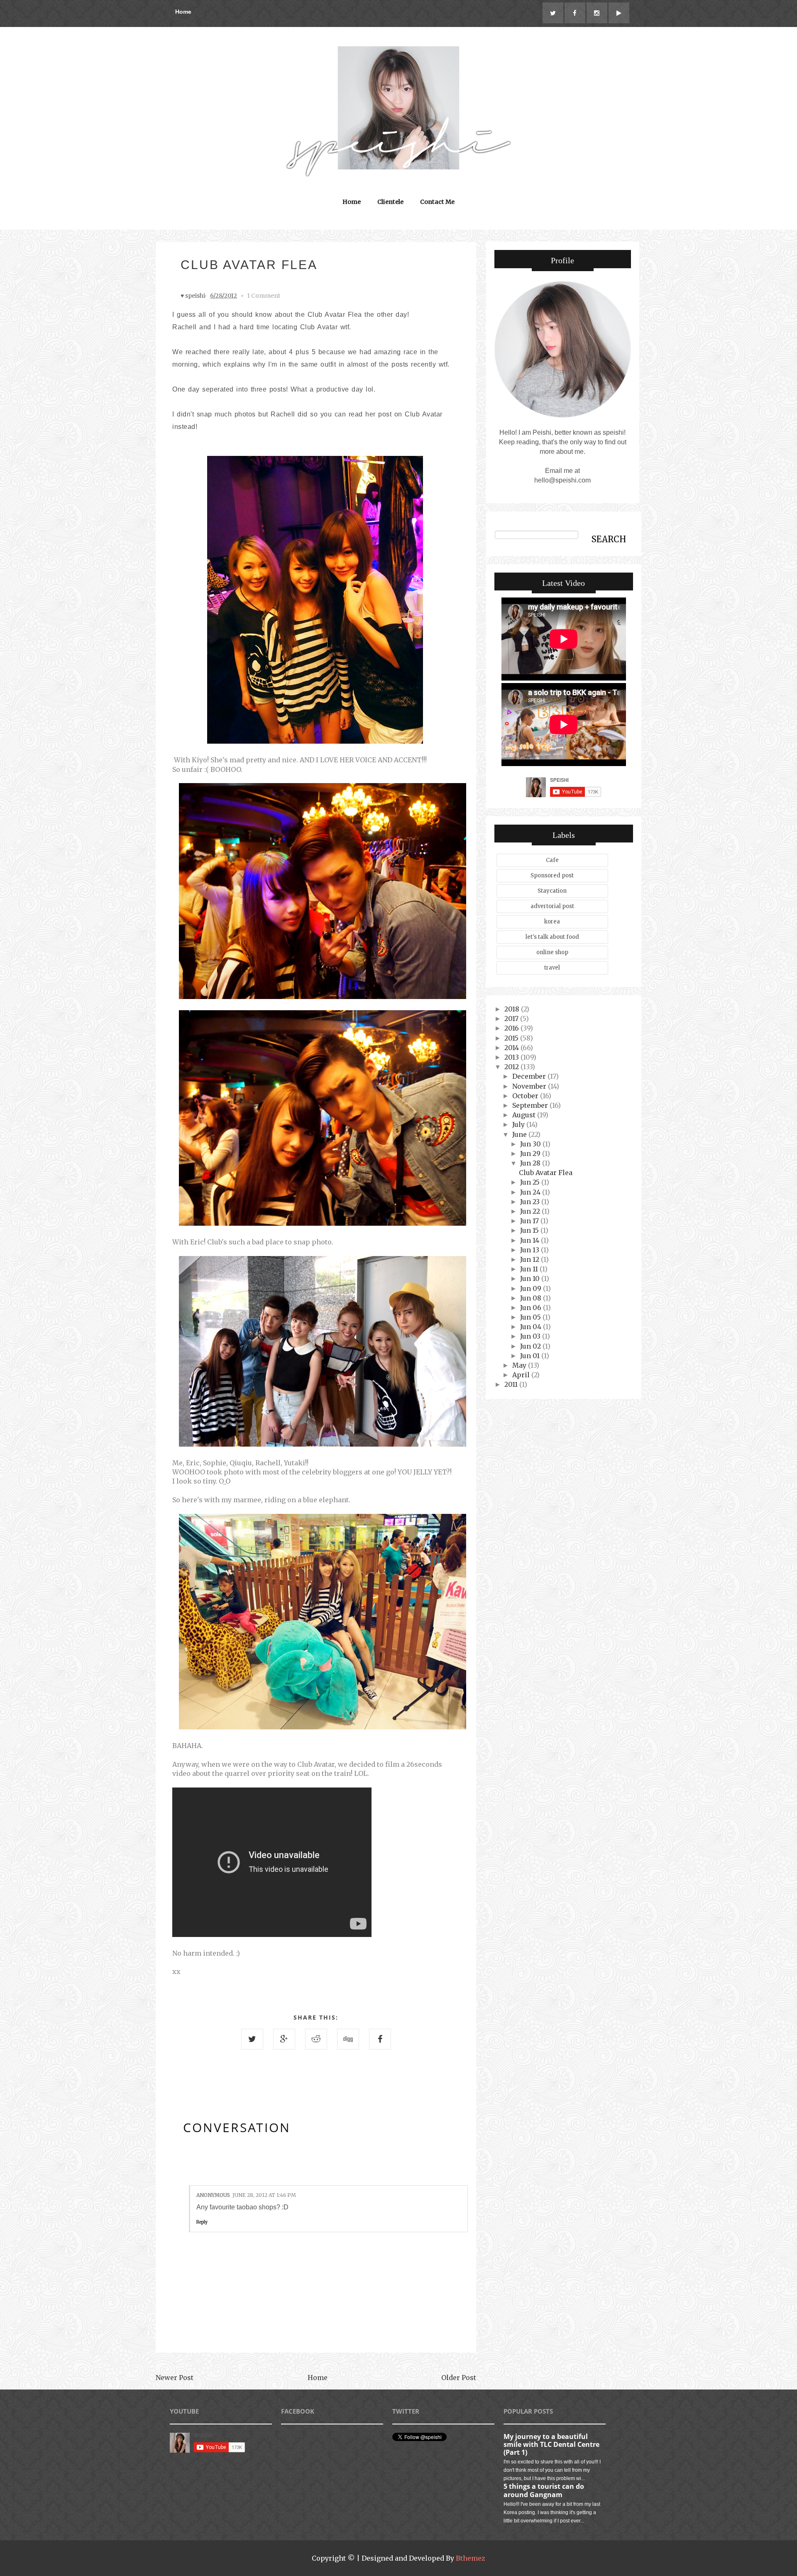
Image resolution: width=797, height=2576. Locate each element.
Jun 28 (531, 1163)
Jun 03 (531, 1336)
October (526, 1096)
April (522, 1375)
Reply (202, 2222)
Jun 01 (531, 1356)
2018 (513, 1009)
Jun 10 (531, 1278)
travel (552, 968)
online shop (552, 952)
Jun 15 (530, 1230)
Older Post (459, 2378)
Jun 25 (531, 1182)
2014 (512, 1048)
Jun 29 (531, 1153)
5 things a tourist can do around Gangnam (544, 2490)
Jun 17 (530, 1221)
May (520, 1365)
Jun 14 (531, 1240)
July (519, 1124)
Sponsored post (552, 875)
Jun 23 (531, 1202)
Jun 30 (531, 1144)
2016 (512, 1028)
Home (183, 12)
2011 (512, 1384)
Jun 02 (531, 1346)
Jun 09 (532, 1288)
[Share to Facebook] (380, 2039)
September (531, 1105)
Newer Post (175, 2378)
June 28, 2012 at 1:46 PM (264, 2195)
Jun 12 (531, 1259)
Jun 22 (531, 1211)
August (525, 1115)
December (530, 1076)
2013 (512, 1057)
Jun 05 (531, 1317)
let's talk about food (552, 937)
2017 (512, 1019)
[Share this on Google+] (284, 2039)
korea (552, 922)
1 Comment (264, 296)
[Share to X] (252, 2039)
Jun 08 (532, 1298)
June (520, 1134)
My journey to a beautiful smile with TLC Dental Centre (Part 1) (551, 2444)
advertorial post (552, 906)
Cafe (552, 860)
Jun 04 (532, 1327)
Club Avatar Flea (546, 1173)
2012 (512, 1067)
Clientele (390, 202)
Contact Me (437, 202)
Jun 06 (532, 1308)
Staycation (552, 891)
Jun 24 (531, 1192)
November (530, 1086)
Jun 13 (531, 1250)
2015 (512, 1038)
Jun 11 (530, 1269)
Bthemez (471, 2558)
